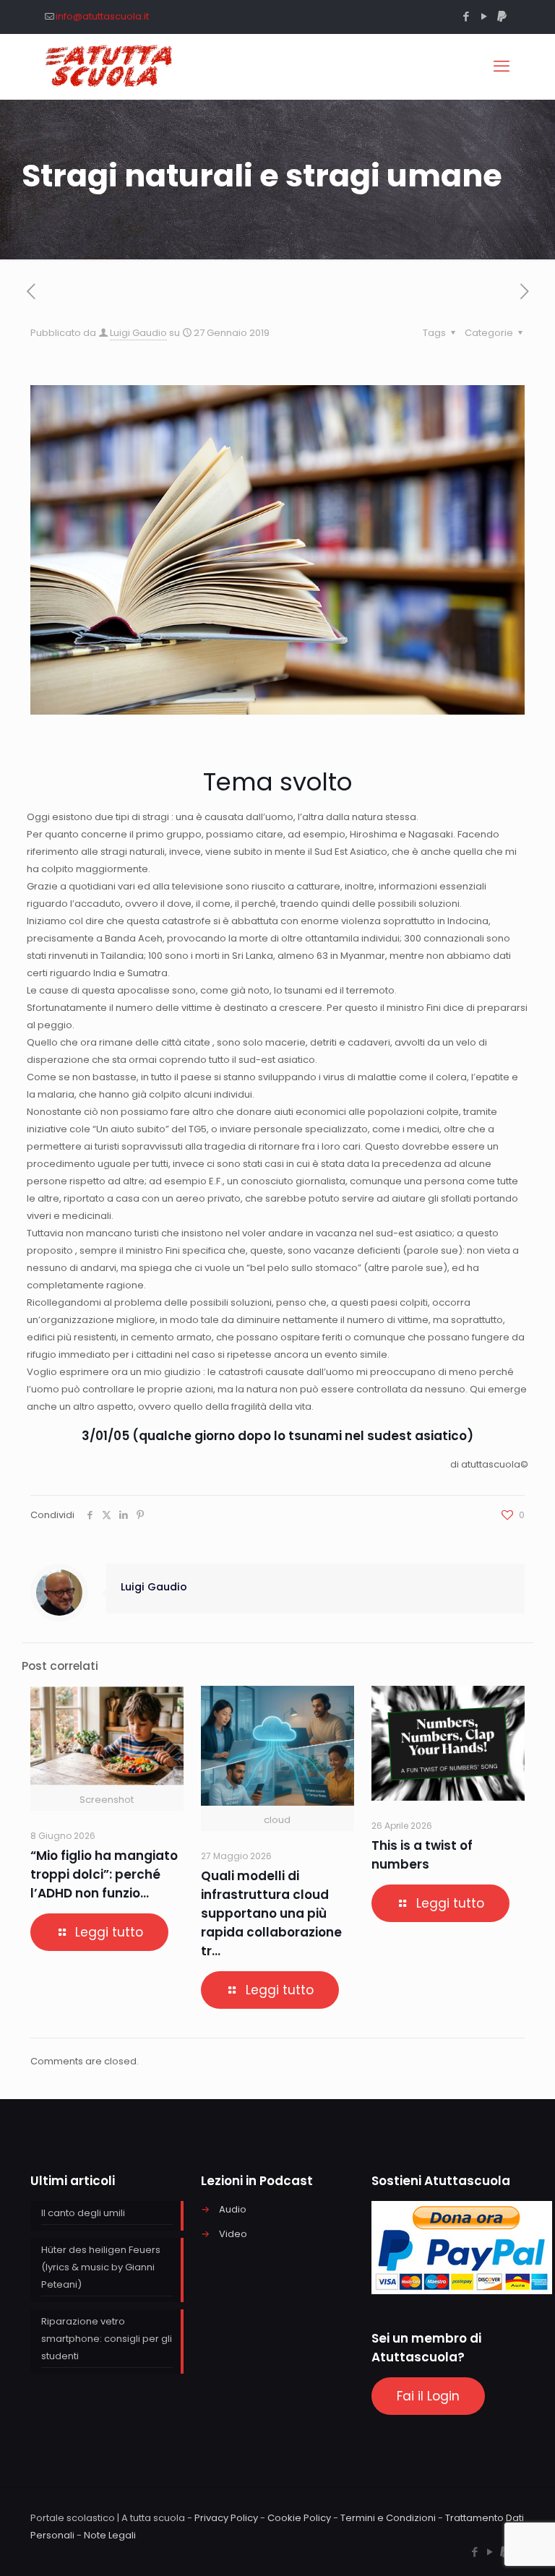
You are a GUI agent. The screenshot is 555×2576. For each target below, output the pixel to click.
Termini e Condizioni (388, 2518)
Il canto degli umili (83, 2213)
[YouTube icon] (484, 16)
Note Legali (110, 2535)
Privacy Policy (226, 2518)
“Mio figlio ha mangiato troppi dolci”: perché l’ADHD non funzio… (104, 1874)
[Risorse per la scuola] (109, 66)
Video (233, 2234)
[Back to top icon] (486, 2546)
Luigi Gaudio (138, 333)
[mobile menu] (502, 66)
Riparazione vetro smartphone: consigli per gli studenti (107, 2339)
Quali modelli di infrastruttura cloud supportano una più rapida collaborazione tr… (271, 1913)
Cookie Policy (299, 2518)
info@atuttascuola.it (102, 16)
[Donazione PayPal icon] (502, 16)
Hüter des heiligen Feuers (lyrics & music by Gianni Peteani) (101, 2267)
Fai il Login (428, 2396)
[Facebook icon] (466, 16)
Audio (233, 2209)
